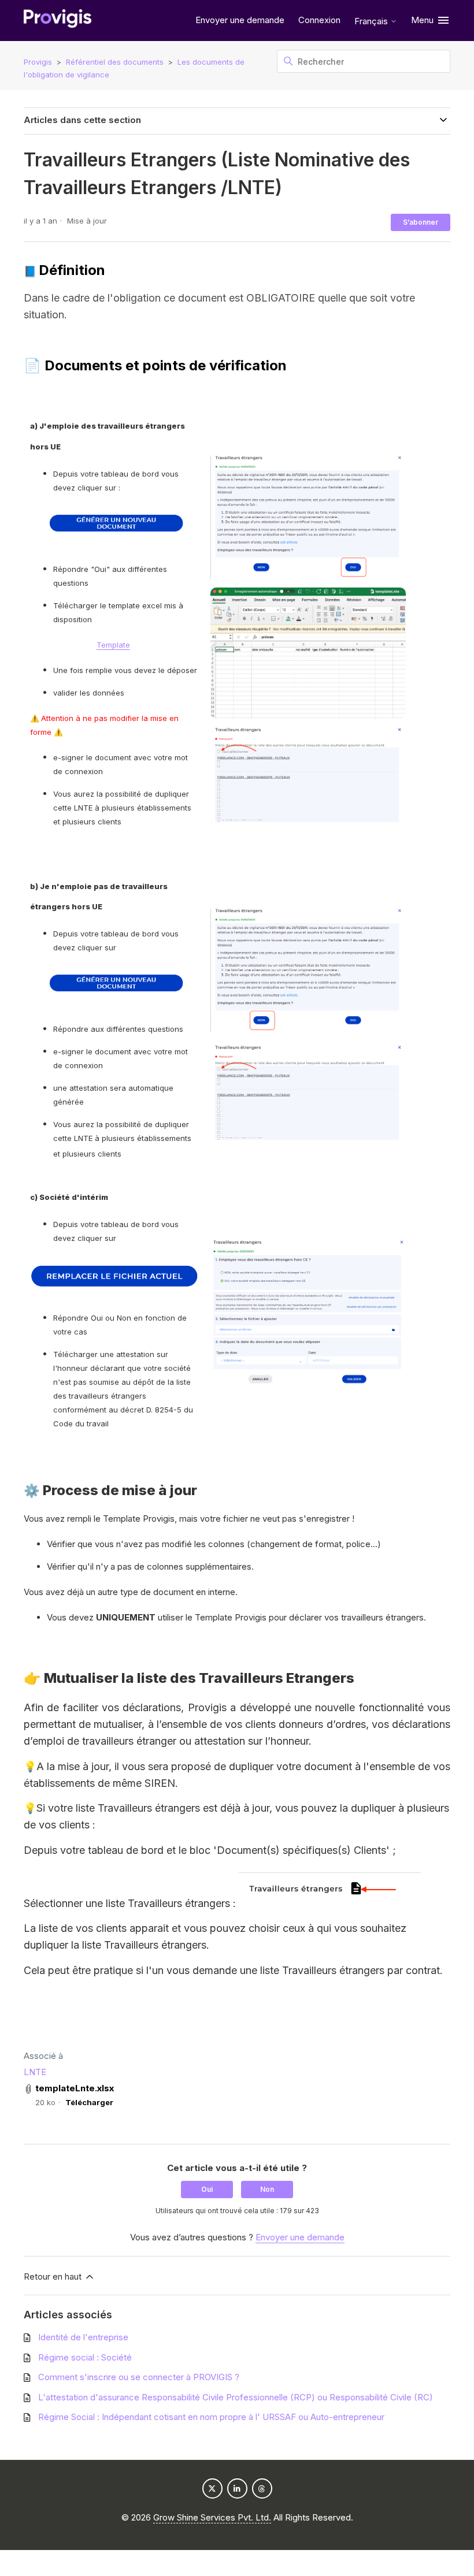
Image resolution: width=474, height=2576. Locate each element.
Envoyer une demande (240, 20)
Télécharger (89, 2102)
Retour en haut (54, 2276)
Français (372, 21)
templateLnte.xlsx (75, 2088)
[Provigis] (58, 21)
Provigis (38, 62)
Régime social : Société (85, 2357)
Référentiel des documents (115, 62)
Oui (207, 2189)
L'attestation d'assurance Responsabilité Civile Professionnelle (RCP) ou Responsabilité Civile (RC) (236, 2397)
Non (267, 2189)
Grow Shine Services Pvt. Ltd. (212, 2517)
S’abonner (421, 222)
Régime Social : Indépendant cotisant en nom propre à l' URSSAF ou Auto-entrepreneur (211, 2417)
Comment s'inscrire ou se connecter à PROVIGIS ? (139, 2377)
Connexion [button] (319, 20)
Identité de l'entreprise (83, 2337)
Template (113, 645)
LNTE (35, 2072)
